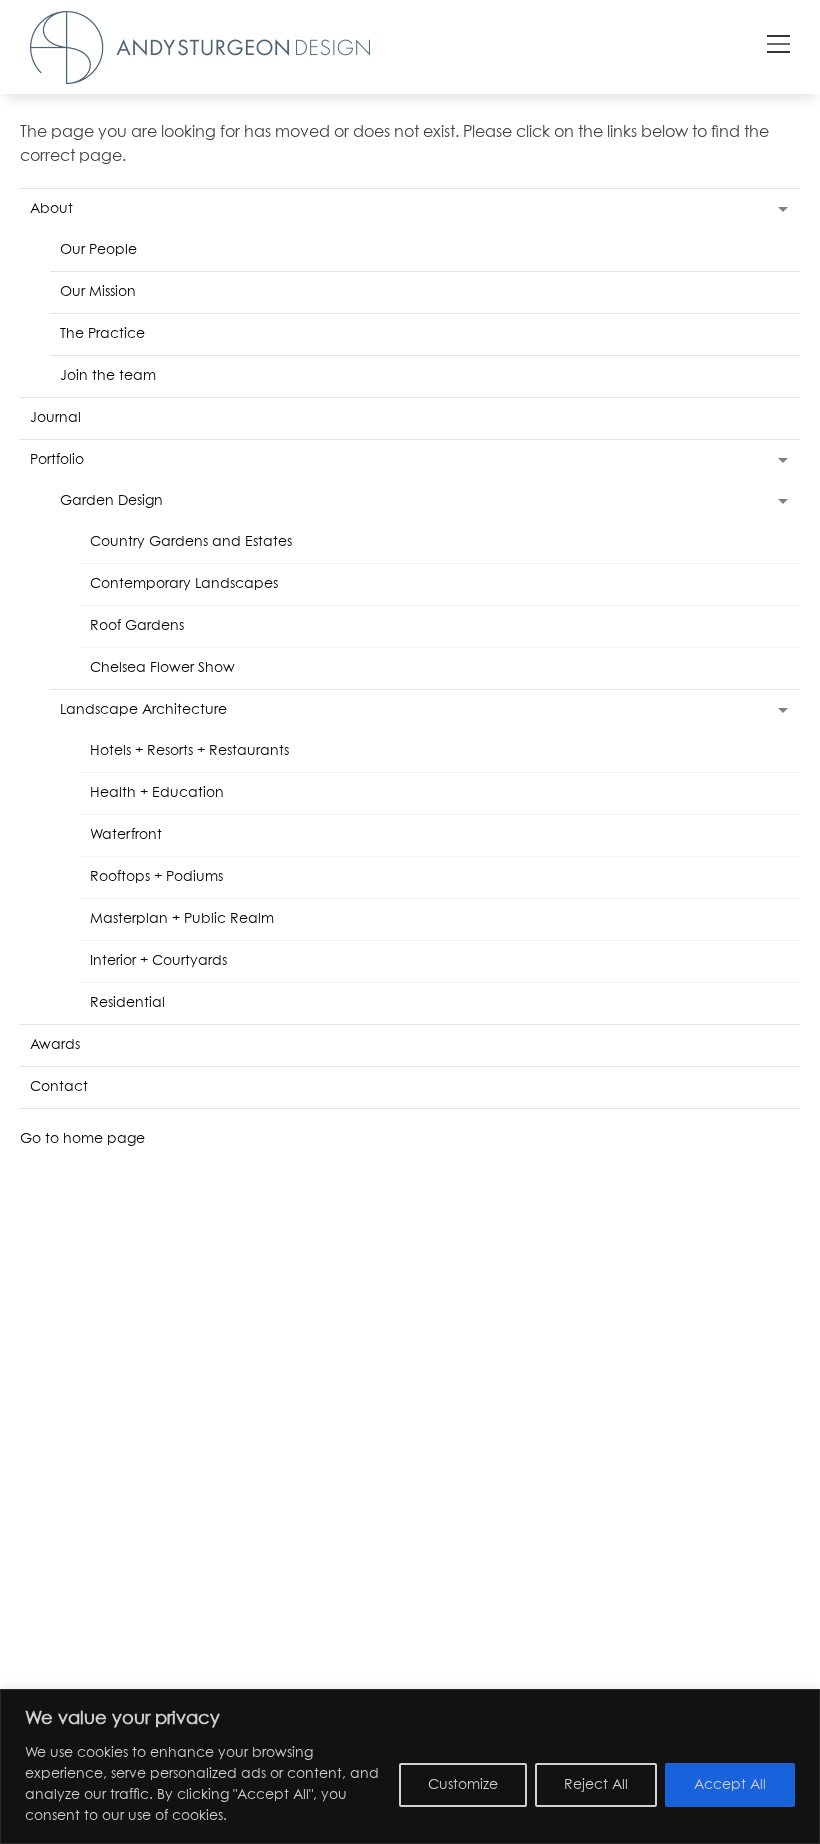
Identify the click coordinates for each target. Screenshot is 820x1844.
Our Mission (98, 292)
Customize (463, 1785)
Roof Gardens (137, 626)
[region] (410, 1766)
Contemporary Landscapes (184, 584)
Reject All (596, 1785)
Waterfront (126, 835)
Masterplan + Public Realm (182, 919)
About (51, 209)
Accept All (730, 1785)
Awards (55, 1045)
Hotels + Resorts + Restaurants (189, 751)
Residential (127, 1003)
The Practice (102, 334)
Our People (98, 250)
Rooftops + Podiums (156, 877)
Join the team (108, 376)
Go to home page (82, 1139)
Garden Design (111, 501)
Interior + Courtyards (158, 961)
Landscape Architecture (143, 710)
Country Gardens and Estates (191, 542)
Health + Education (157, 793)
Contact (59, 1087)
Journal (55, 418)
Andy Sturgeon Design (200, 47)
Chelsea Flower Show (162, 668)
